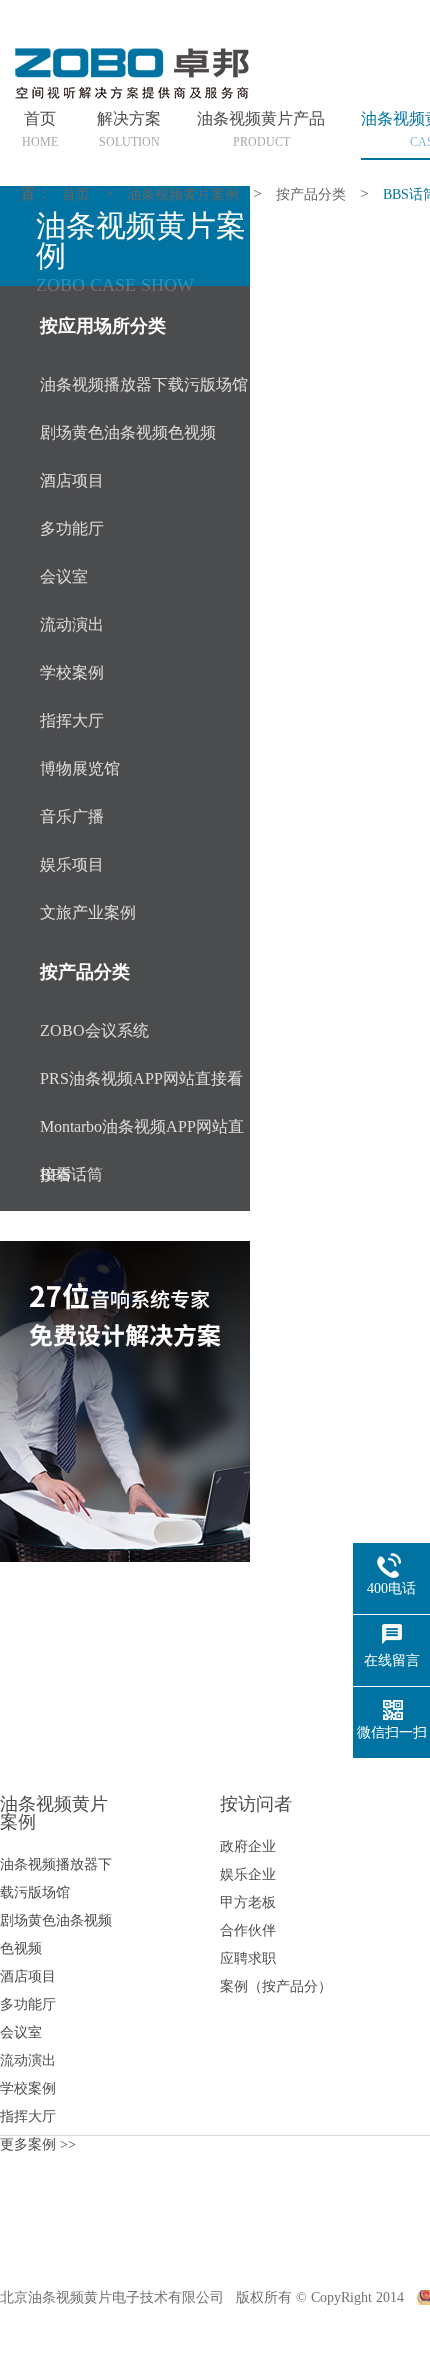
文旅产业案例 (88, 912)
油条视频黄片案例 (183, 194)
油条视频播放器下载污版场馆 (144, 384)
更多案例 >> (38, 2144)
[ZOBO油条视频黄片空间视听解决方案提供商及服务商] (130, 97)
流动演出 (72, 624)
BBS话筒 (71, 1174)
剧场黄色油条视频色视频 (128, 432)
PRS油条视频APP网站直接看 (141, 1078)
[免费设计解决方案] (125, 1401)
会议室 (64, 576)
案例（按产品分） (276, 1986)
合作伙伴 (248, 1930)
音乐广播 (72, 816)
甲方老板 (248, 1902)
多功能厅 (72, 528)
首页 (76, 194)
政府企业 (248, 1846)
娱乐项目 (72, 864)
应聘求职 (248, 1958)
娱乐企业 (248, 1874)
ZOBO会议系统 (94, 1030)
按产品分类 (311, 194)
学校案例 (72, 672)
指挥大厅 (72, 720)
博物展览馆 (80, 768)
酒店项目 (72, 480)
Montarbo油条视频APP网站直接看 (142, 1134)
